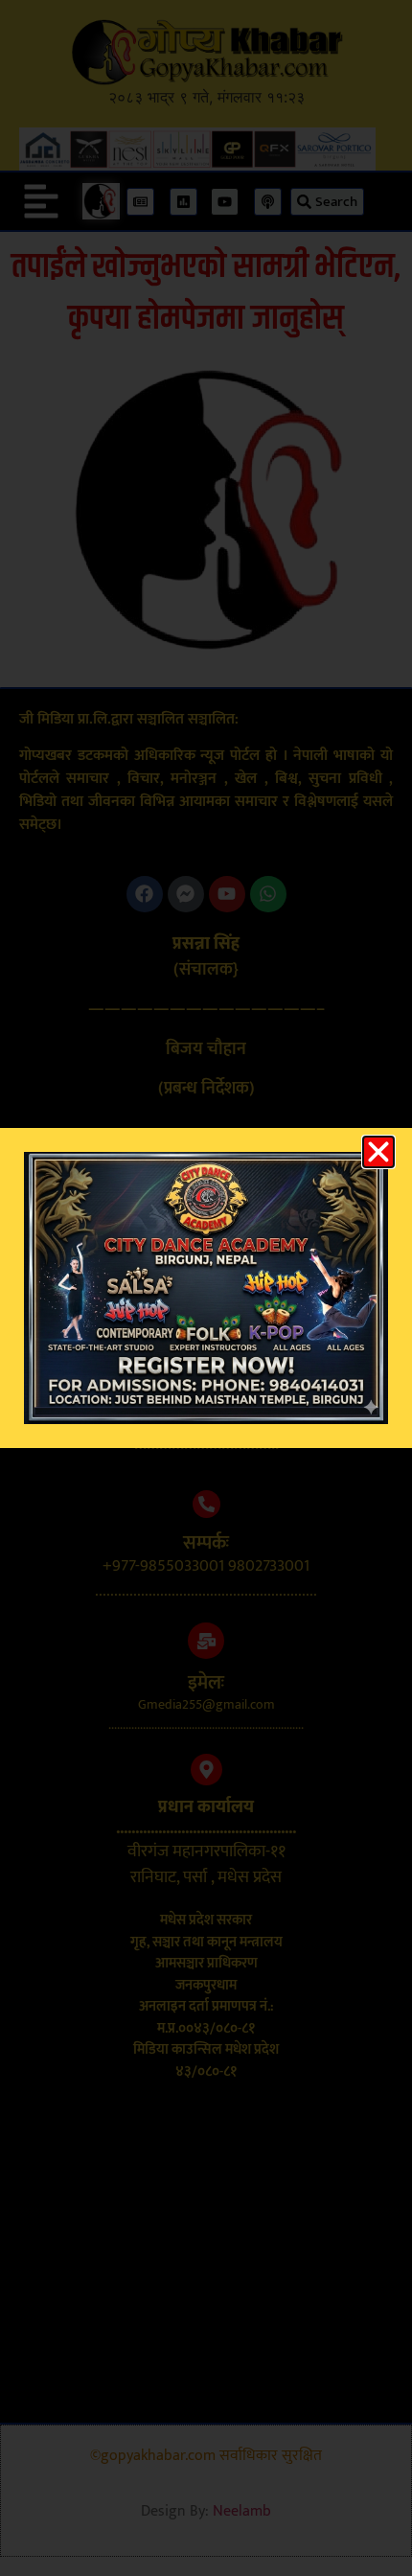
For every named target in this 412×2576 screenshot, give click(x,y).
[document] (206, 1288)
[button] (378, 1152)
